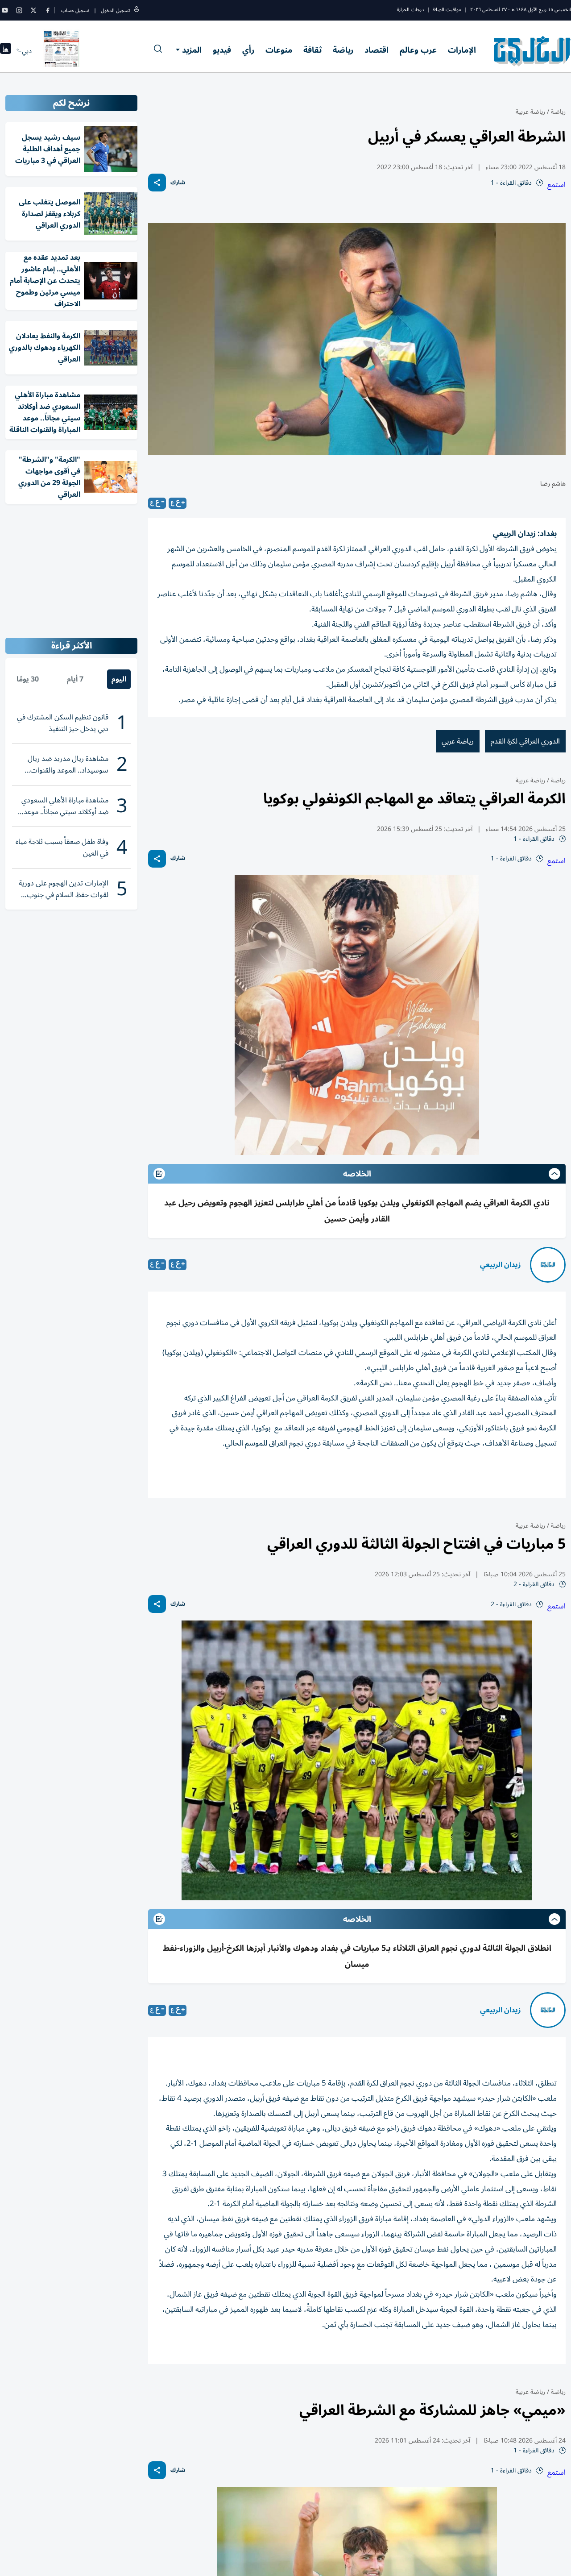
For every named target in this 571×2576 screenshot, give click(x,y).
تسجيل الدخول (115, 10)
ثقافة (312, 50)
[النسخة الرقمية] (62, 51)
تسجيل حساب (75, 10)
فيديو (222, 50)
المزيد (192, 50)
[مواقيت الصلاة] (6, 51)
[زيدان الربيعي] (548, 1265)
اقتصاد (377, 50)
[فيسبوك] (48, 10)
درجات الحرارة (410, 10)
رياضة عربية (530, 112)
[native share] (157, 183)
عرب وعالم (418, 50)
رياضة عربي (458, 741)
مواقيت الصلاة (447, 10)
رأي (248, 50)
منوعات (279, 50)
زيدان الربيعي (501, 1265)
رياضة (343, 50)
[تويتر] (33, 10)
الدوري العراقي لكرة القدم (525, 741)
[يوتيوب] (5, 10)
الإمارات (462, 50)
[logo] (532, 51)
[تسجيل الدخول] (137, 10)
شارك (178, 183)
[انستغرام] (19, 10)
